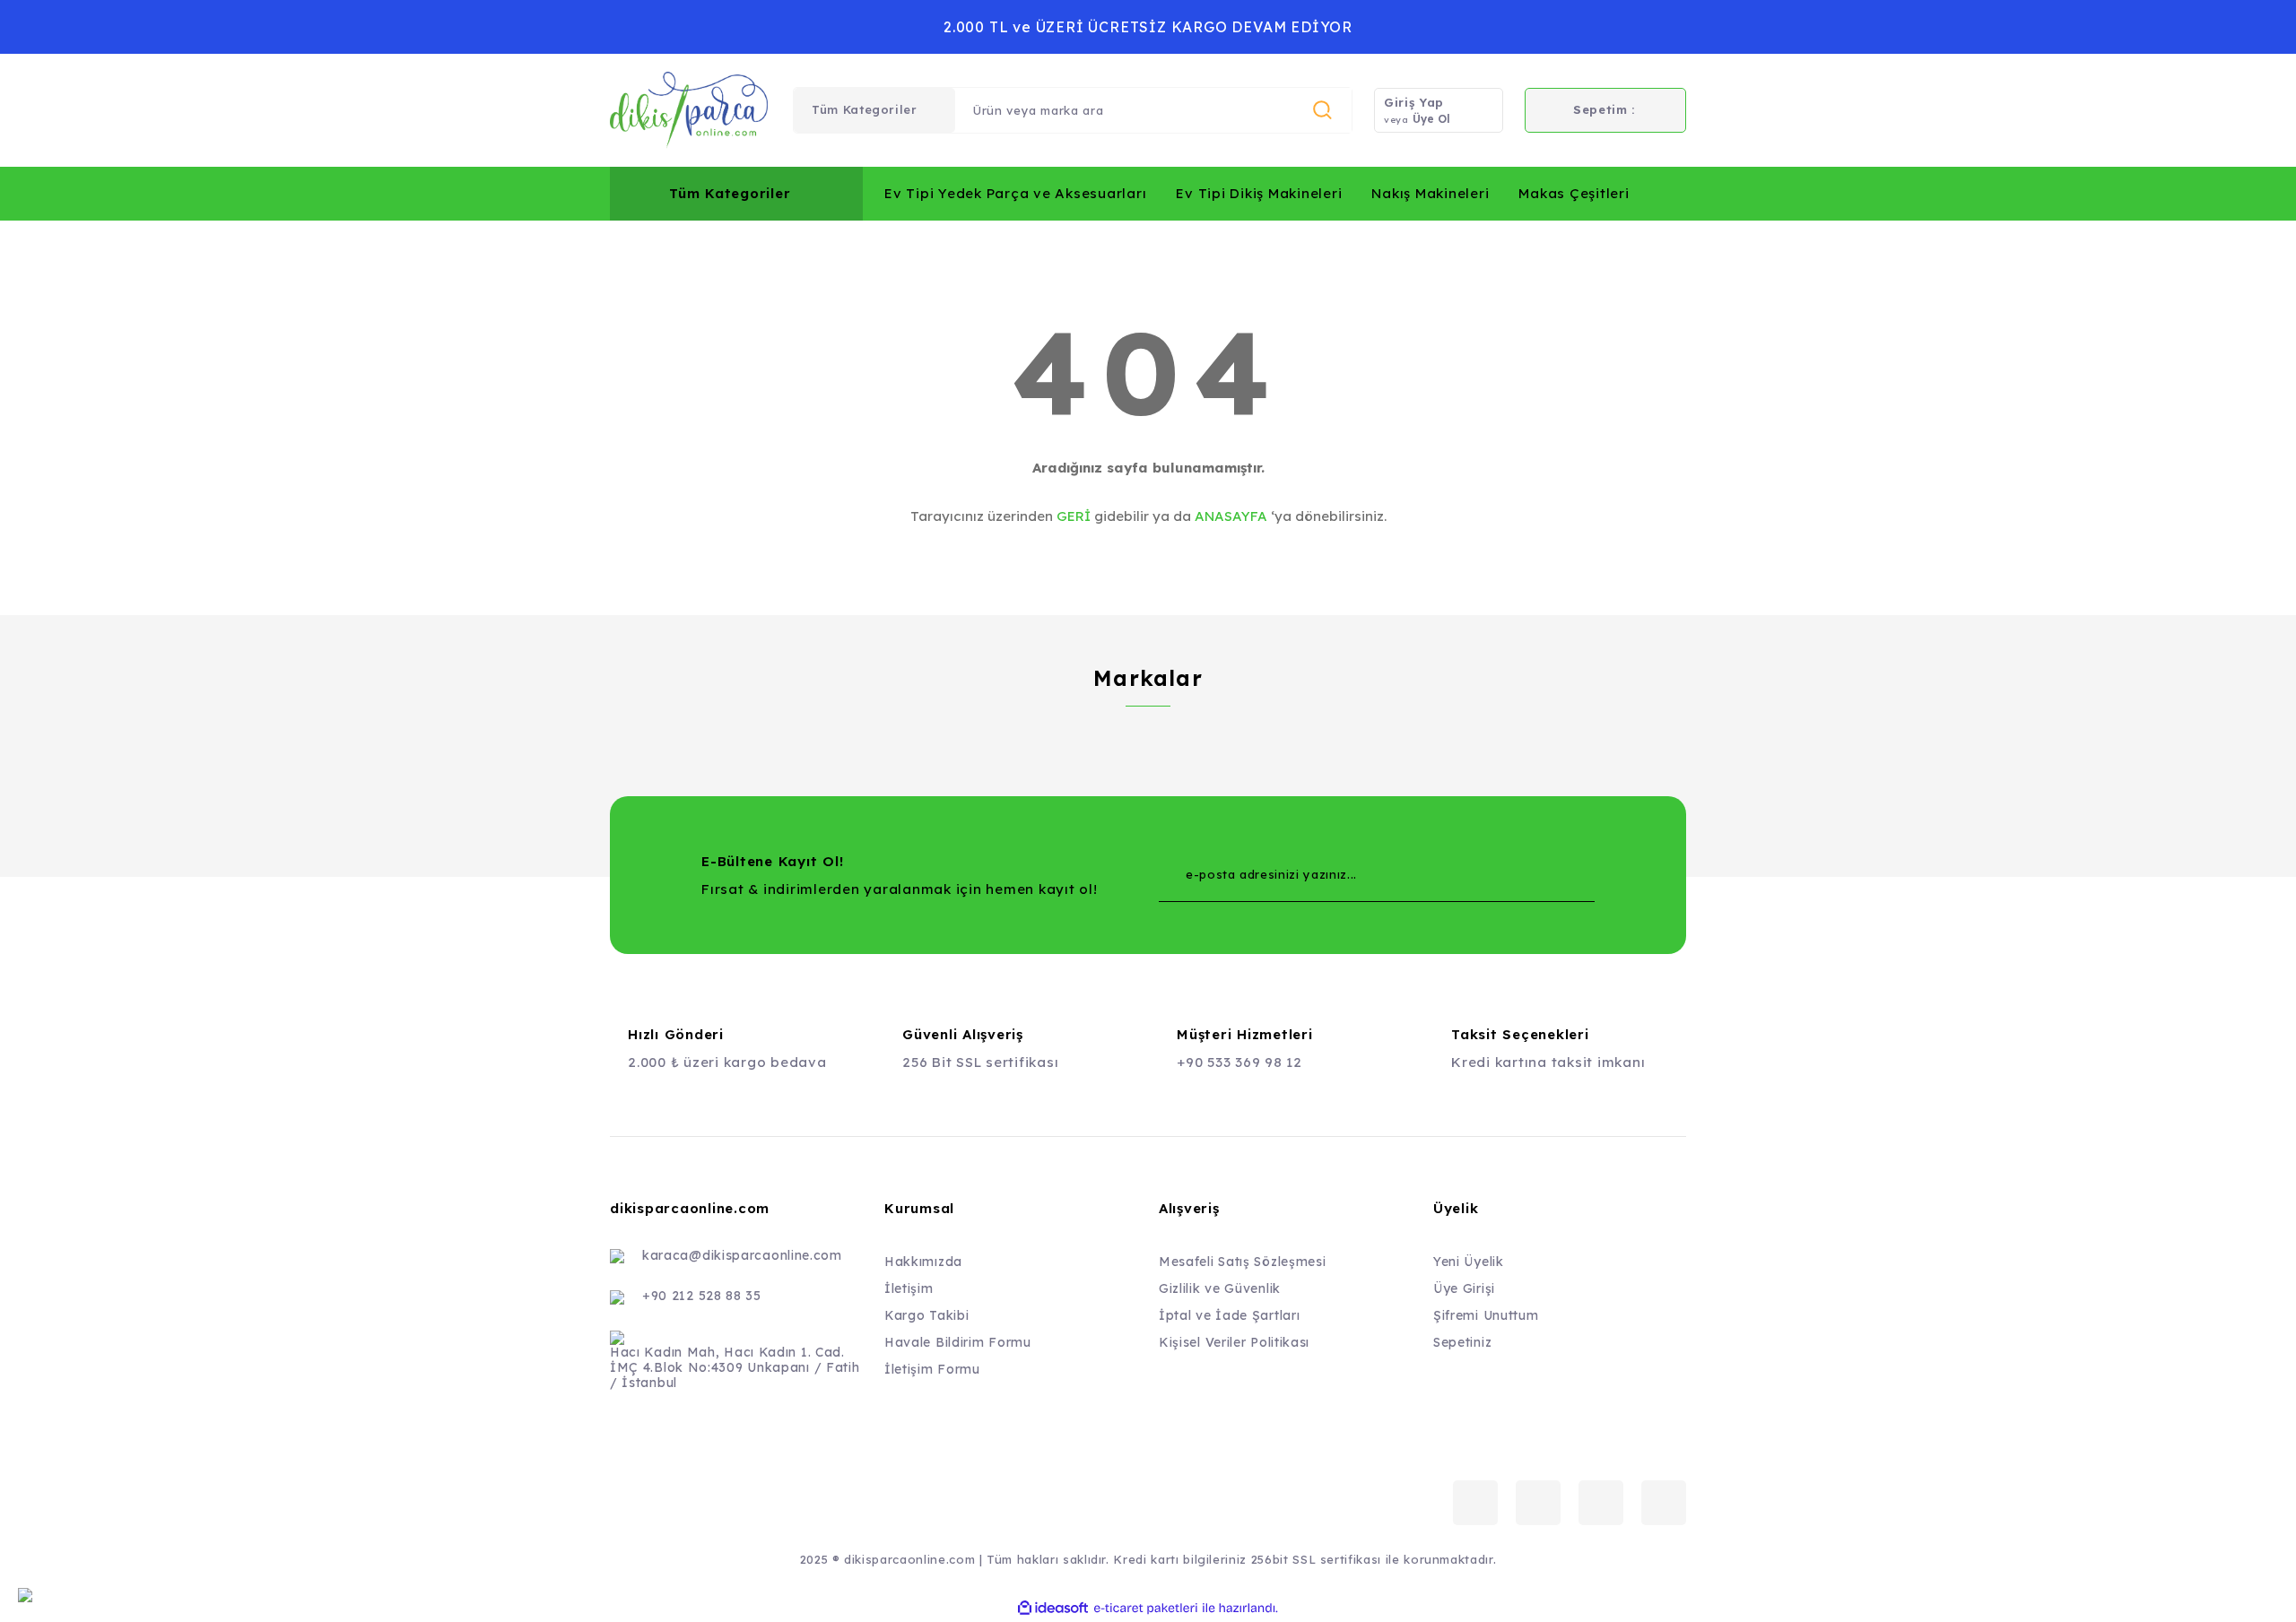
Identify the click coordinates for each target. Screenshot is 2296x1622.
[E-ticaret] (1146, 1608)
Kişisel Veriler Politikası (1234, 1342)
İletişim (909, 1288)
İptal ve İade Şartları (1229, 1315)
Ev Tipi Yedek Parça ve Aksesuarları (1015, 193)
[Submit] (1545, 875)
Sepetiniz (1462, 1342)
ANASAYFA (1231, 516)
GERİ (1074, 516)
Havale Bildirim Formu (958, 1342)
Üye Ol (1431, 119)
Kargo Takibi (926, 1315)
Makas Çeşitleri (1574, 193)
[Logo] (689, 110)
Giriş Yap (1414, 102)
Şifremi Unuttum (1486, 1315)
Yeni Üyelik (1469, 1262)
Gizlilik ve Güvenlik (1220, 1288)
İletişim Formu (932, 1369)
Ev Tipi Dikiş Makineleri (1259, 193)
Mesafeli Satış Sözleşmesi (1243, 1262)
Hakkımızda (923, 1262)
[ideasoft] (1053, 1608)
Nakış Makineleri (1430, 193)
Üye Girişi (1464, 1288)
